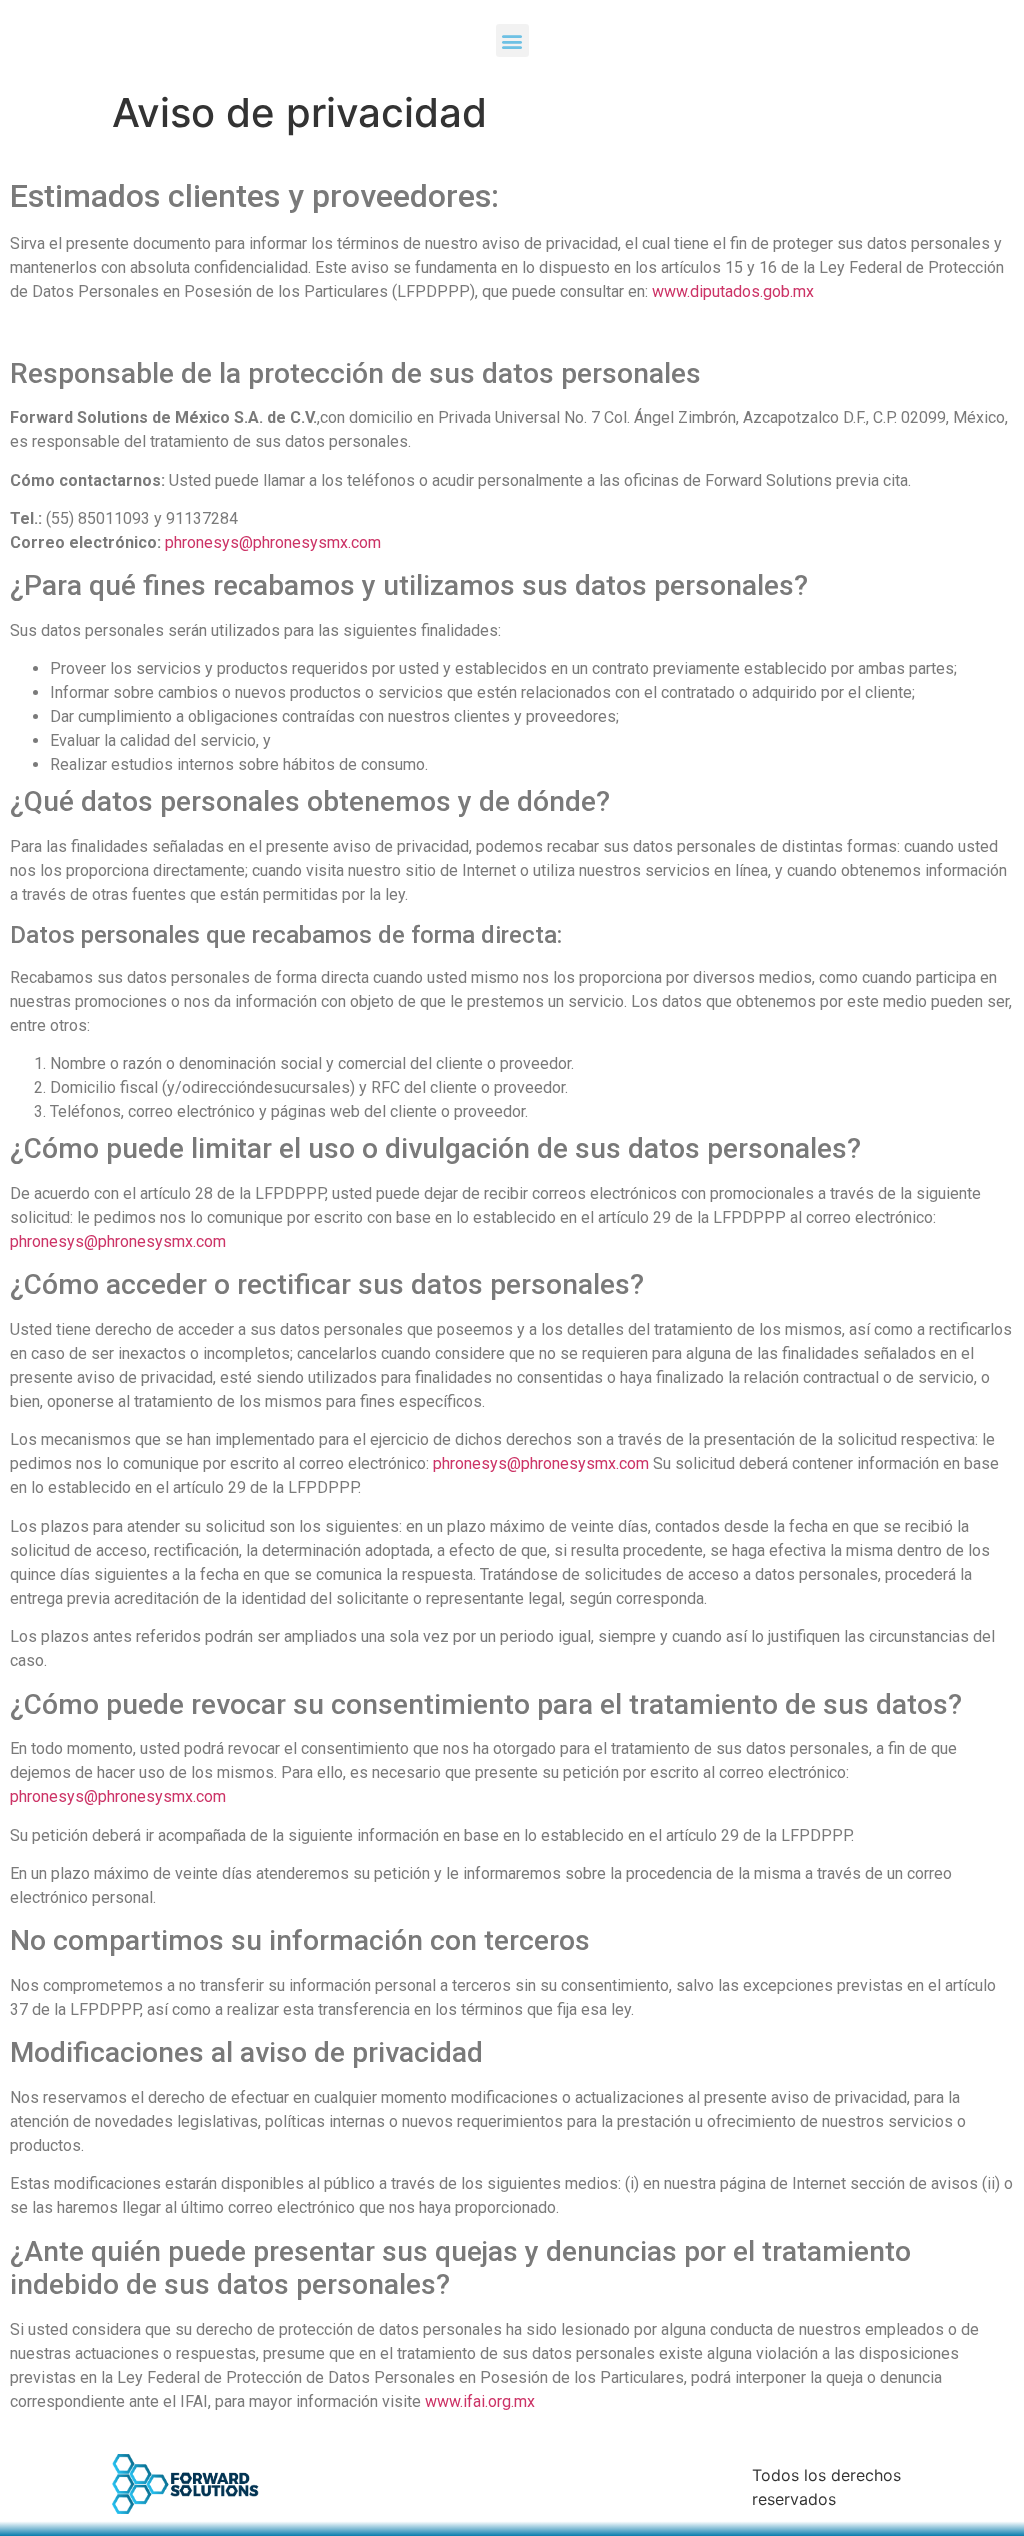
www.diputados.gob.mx (733, 291)
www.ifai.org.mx (480, 2401)
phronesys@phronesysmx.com (273, 542)
